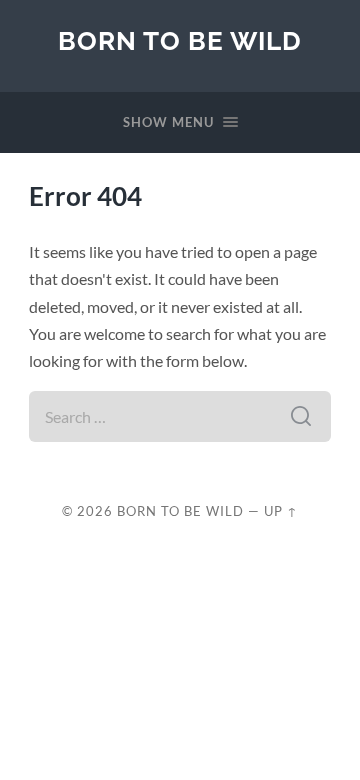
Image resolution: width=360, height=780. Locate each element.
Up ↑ (281, 511)
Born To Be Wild (180, 40)
